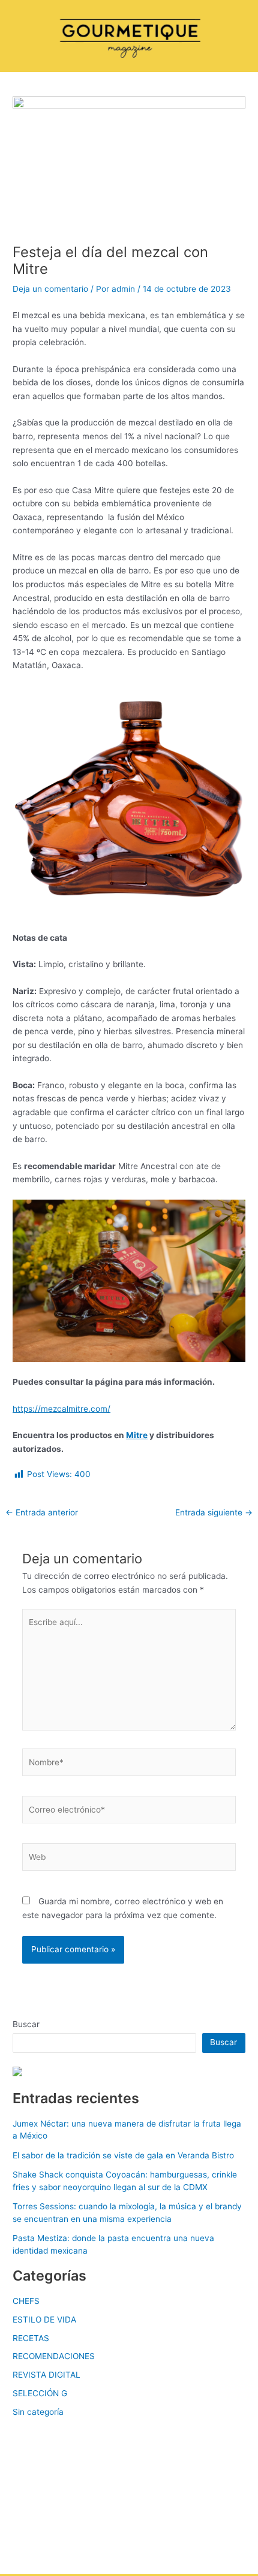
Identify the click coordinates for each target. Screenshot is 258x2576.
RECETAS (31, 2338)
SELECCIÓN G (40, 2393)
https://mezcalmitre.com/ (61, 1409)
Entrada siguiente (214, 1513)
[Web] (129, 1859)
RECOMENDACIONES (54, 2356)
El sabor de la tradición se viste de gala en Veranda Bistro (123, 2155)
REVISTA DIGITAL (46, 2375)
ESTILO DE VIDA (44, 2320)
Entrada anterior (42, 1513)
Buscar (26, 2024)
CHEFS (26, 2301)
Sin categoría (38, 2412)
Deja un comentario (50, 289)
